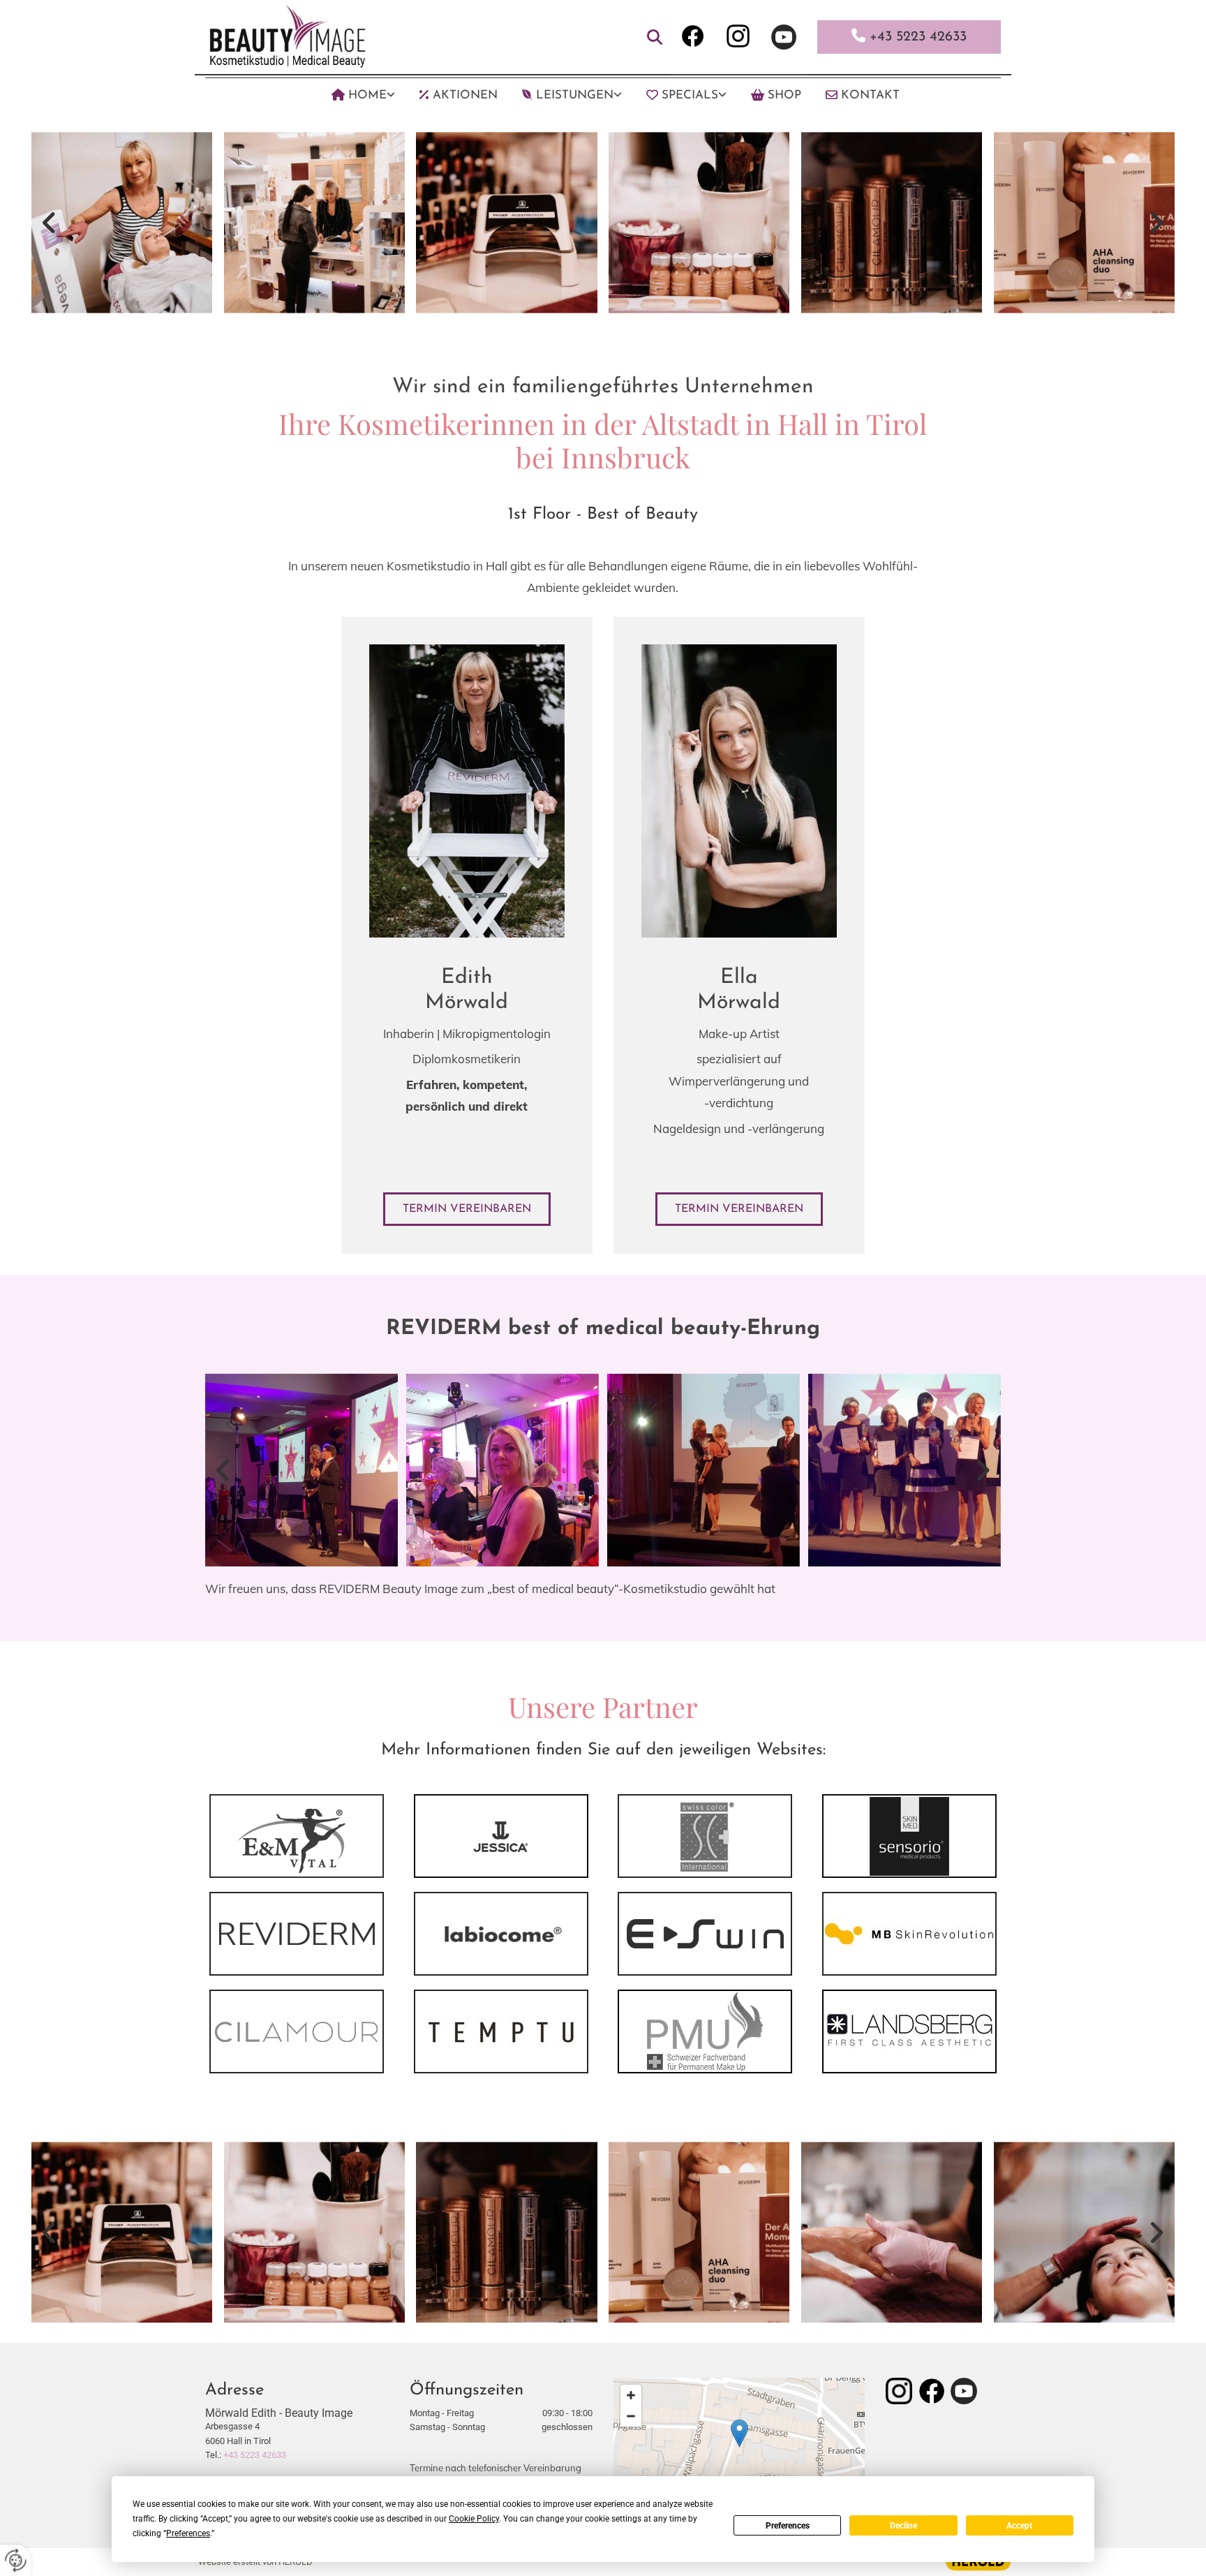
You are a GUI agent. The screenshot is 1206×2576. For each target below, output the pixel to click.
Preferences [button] (188, 2533)
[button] (467, 1209)
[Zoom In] (631, 2395)
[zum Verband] (705, 2031)
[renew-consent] (16, 2560)
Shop (784, 95)
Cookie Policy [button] (474, 2519)
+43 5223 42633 (255, 2455)
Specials (690, 95)
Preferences (788, 2526)
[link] (351, 95)
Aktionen (465, 95)
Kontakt (870, 95)
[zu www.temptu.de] (501, 2031)
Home (367, 95)
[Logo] (331, 35)
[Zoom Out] (631, 2416)
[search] (655, 37)
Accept (1019, 2526)
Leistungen (575, 95)
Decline (903, 2526)
